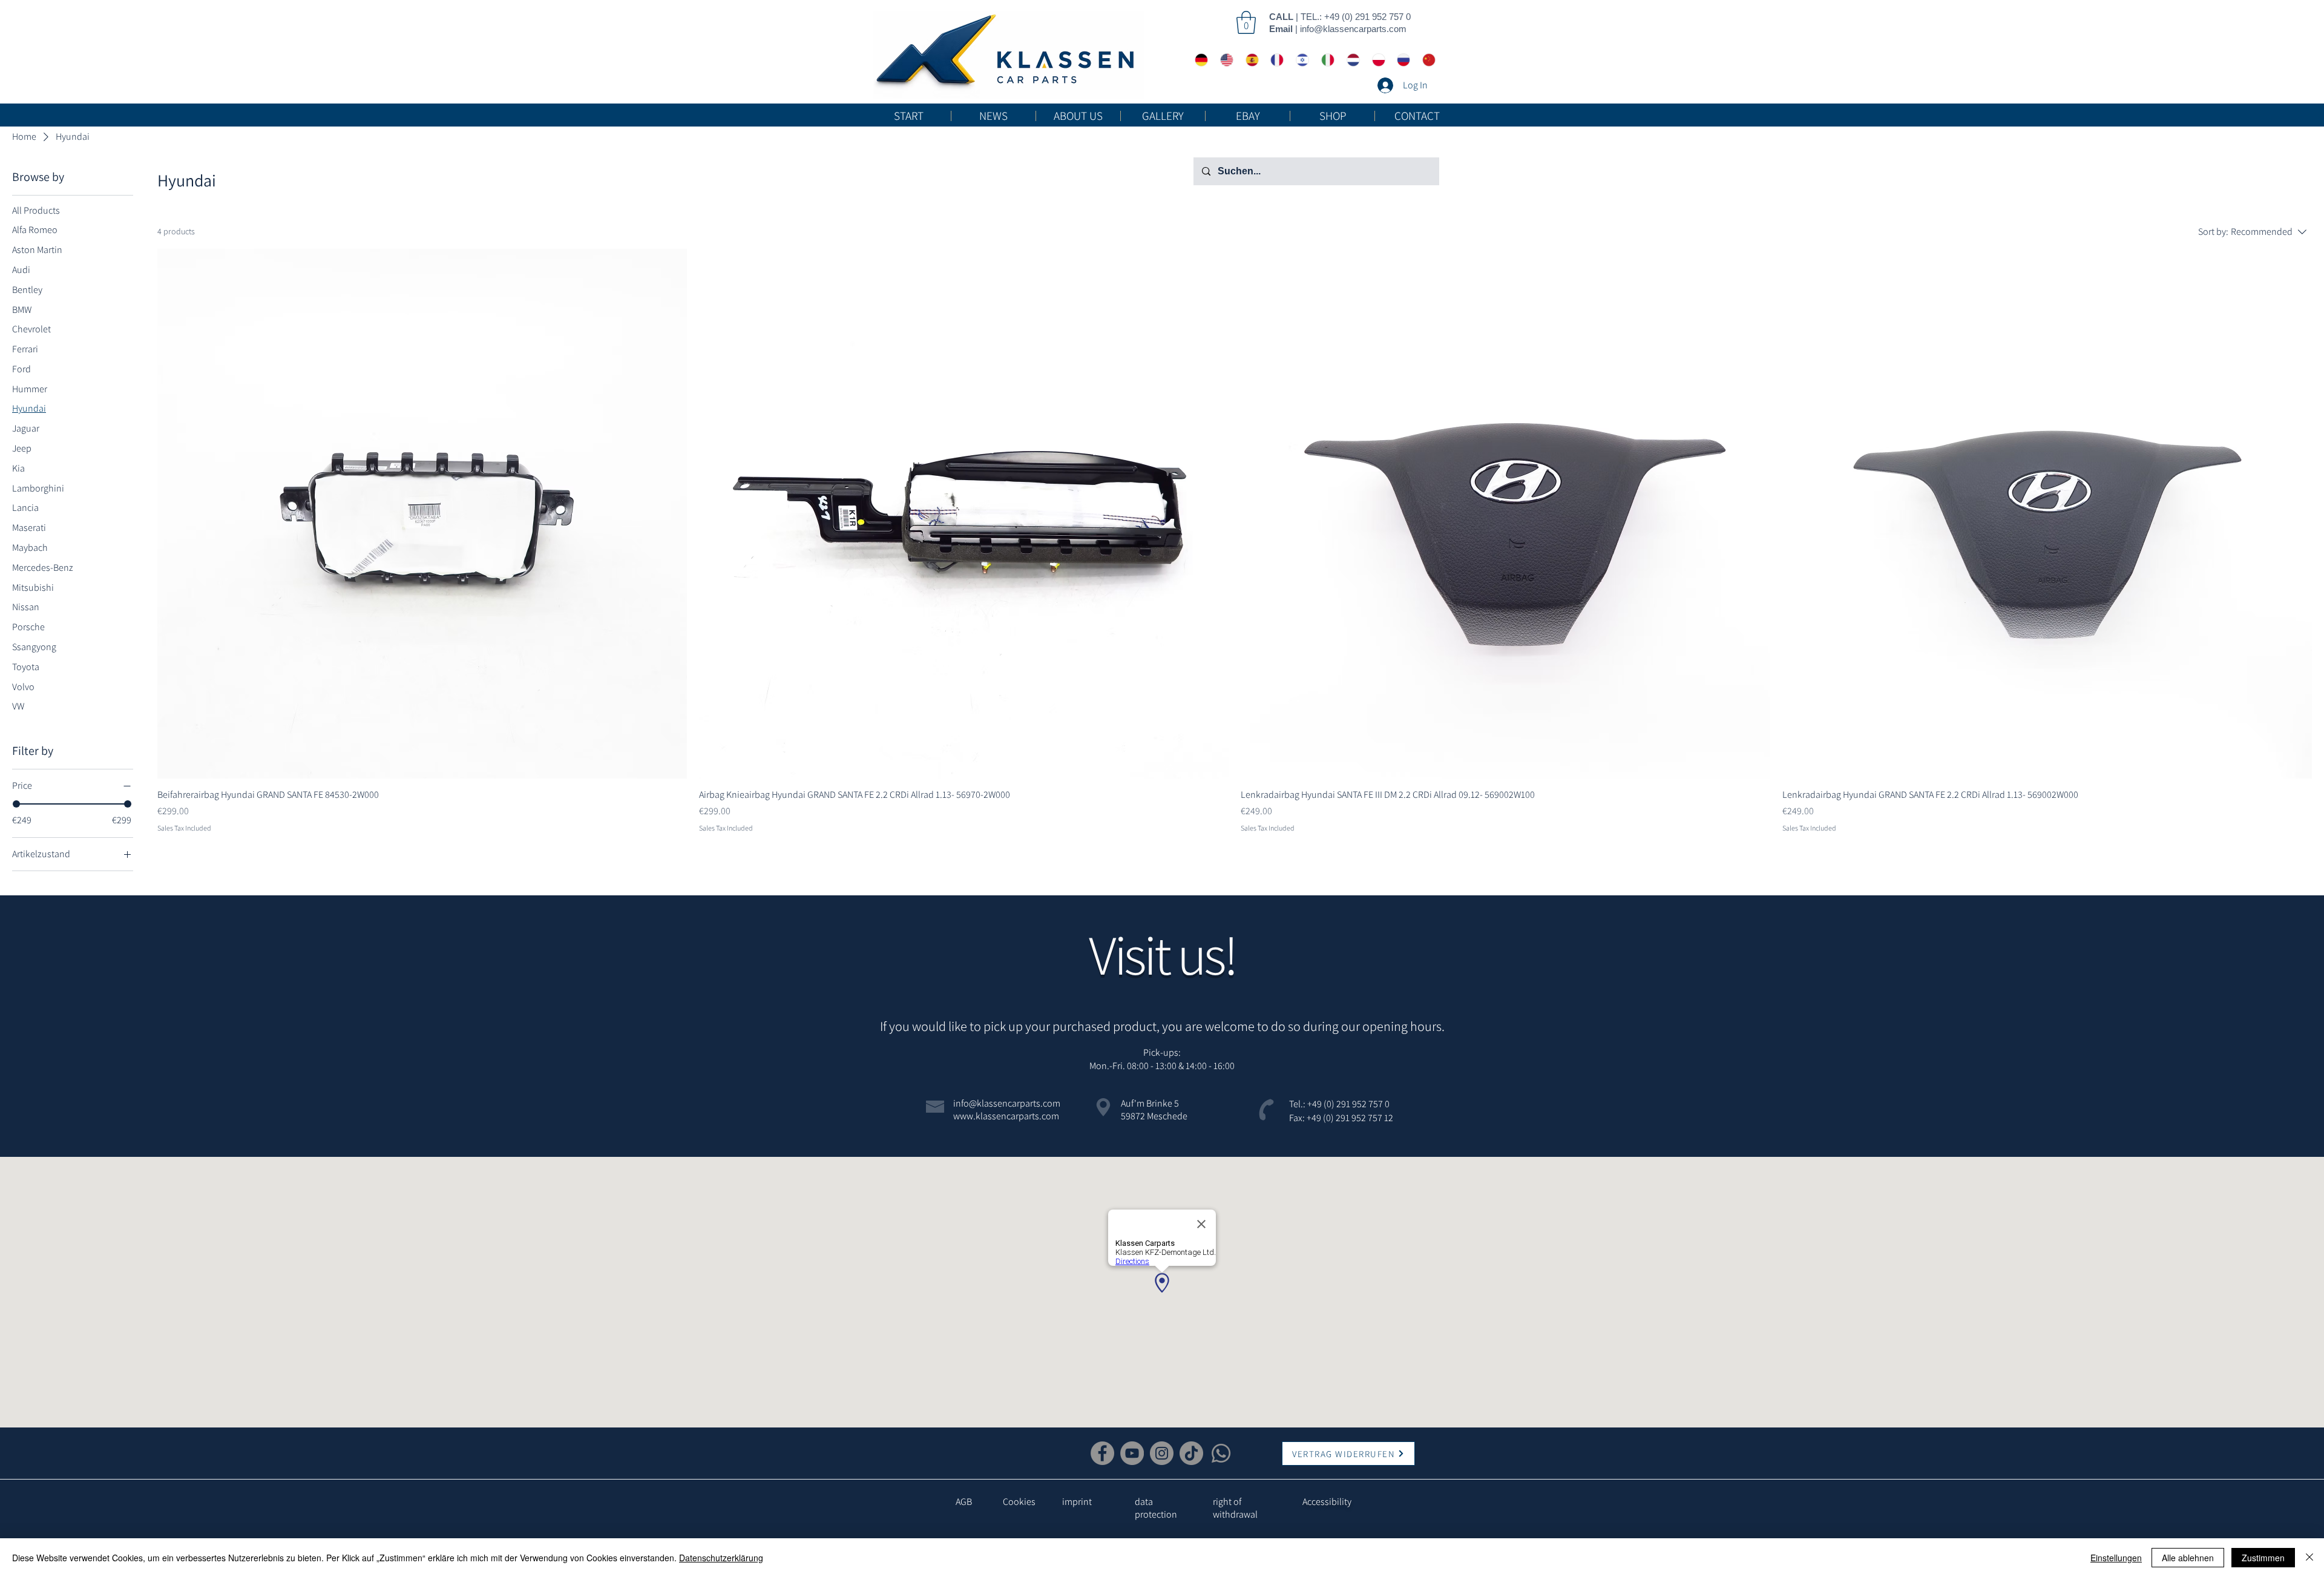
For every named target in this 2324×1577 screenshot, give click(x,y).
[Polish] (1376, 60)
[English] (1224, 60)
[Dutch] (1350, 60)
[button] (1246, 22)
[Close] (2309, 1558)
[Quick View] (422, 514)
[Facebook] (1102, 1453)
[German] (1199, 60)
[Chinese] (1426, 60)
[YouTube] (1132, 1453)
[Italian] (1325, 60)
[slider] (16, 804)
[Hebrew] (1299, 60)
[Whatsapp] (1221, 1453)
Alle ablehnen (2188, 1558)
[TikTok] (1191, 1453)
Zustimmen (2263, 1558)
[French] (1274, 60)
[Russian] (1400, 60)
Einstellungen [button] (2116, 1558)
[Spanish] (1249, 60)
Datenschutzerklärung (721, 1558)
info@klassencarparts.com (1353, 29)
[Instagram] (1162, 1453)
